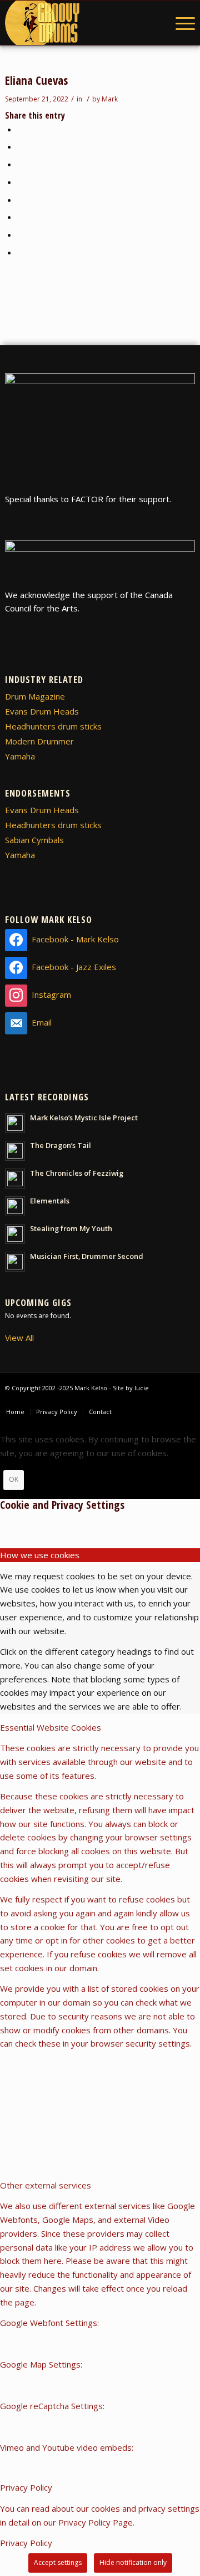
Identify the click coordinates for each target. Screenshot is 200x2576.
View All (19, 1338)
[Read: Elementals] (15, 1206)
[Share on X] (21, 146)
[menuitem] (180, 23)
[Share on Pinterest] (21, 164)
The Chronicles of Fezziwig (77, 1173)
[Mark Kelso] (81, 23)
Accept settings (58, 2562)
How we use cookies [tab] (40, 1555)
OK (14, 1479)
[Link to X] (187, 1400)
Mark (110, 99)
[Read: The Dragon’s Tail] (15, 1151)
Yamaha (20, 756)
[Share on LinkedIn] (21, 182)
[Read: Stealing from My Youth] (15, 1234)
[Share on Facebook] (21, 129)
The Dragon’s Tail (61, 1145)
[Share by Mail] (21, 252)
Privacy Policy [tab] (26, 2487)
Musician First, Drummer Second (87, 1256)
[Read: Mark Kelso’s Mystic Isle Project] (15, 1123)
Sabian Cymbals (34, 840)
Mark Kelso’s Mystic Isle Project (84, 1118)
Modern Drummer (39, 741)
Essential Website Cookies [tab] (51, 1727)
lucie (142, 1388)
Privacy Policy (26, 2543)
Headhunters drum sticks (53, 726)
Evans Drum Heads (42, 711)
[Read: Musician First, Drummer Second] (15, 1262)
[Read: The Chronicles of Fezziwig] (15, 1179)
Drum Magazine (35, 696)
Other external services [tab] (46, 2185)
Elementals (50, 1201)
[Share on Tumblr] (21, 200)
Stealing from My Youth (71, 1228)
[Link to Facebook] (170, 1400)
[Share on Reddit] (21, 234)
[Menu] (180, 23)
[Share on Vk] (21, 217)
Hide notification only (133, 2562)
